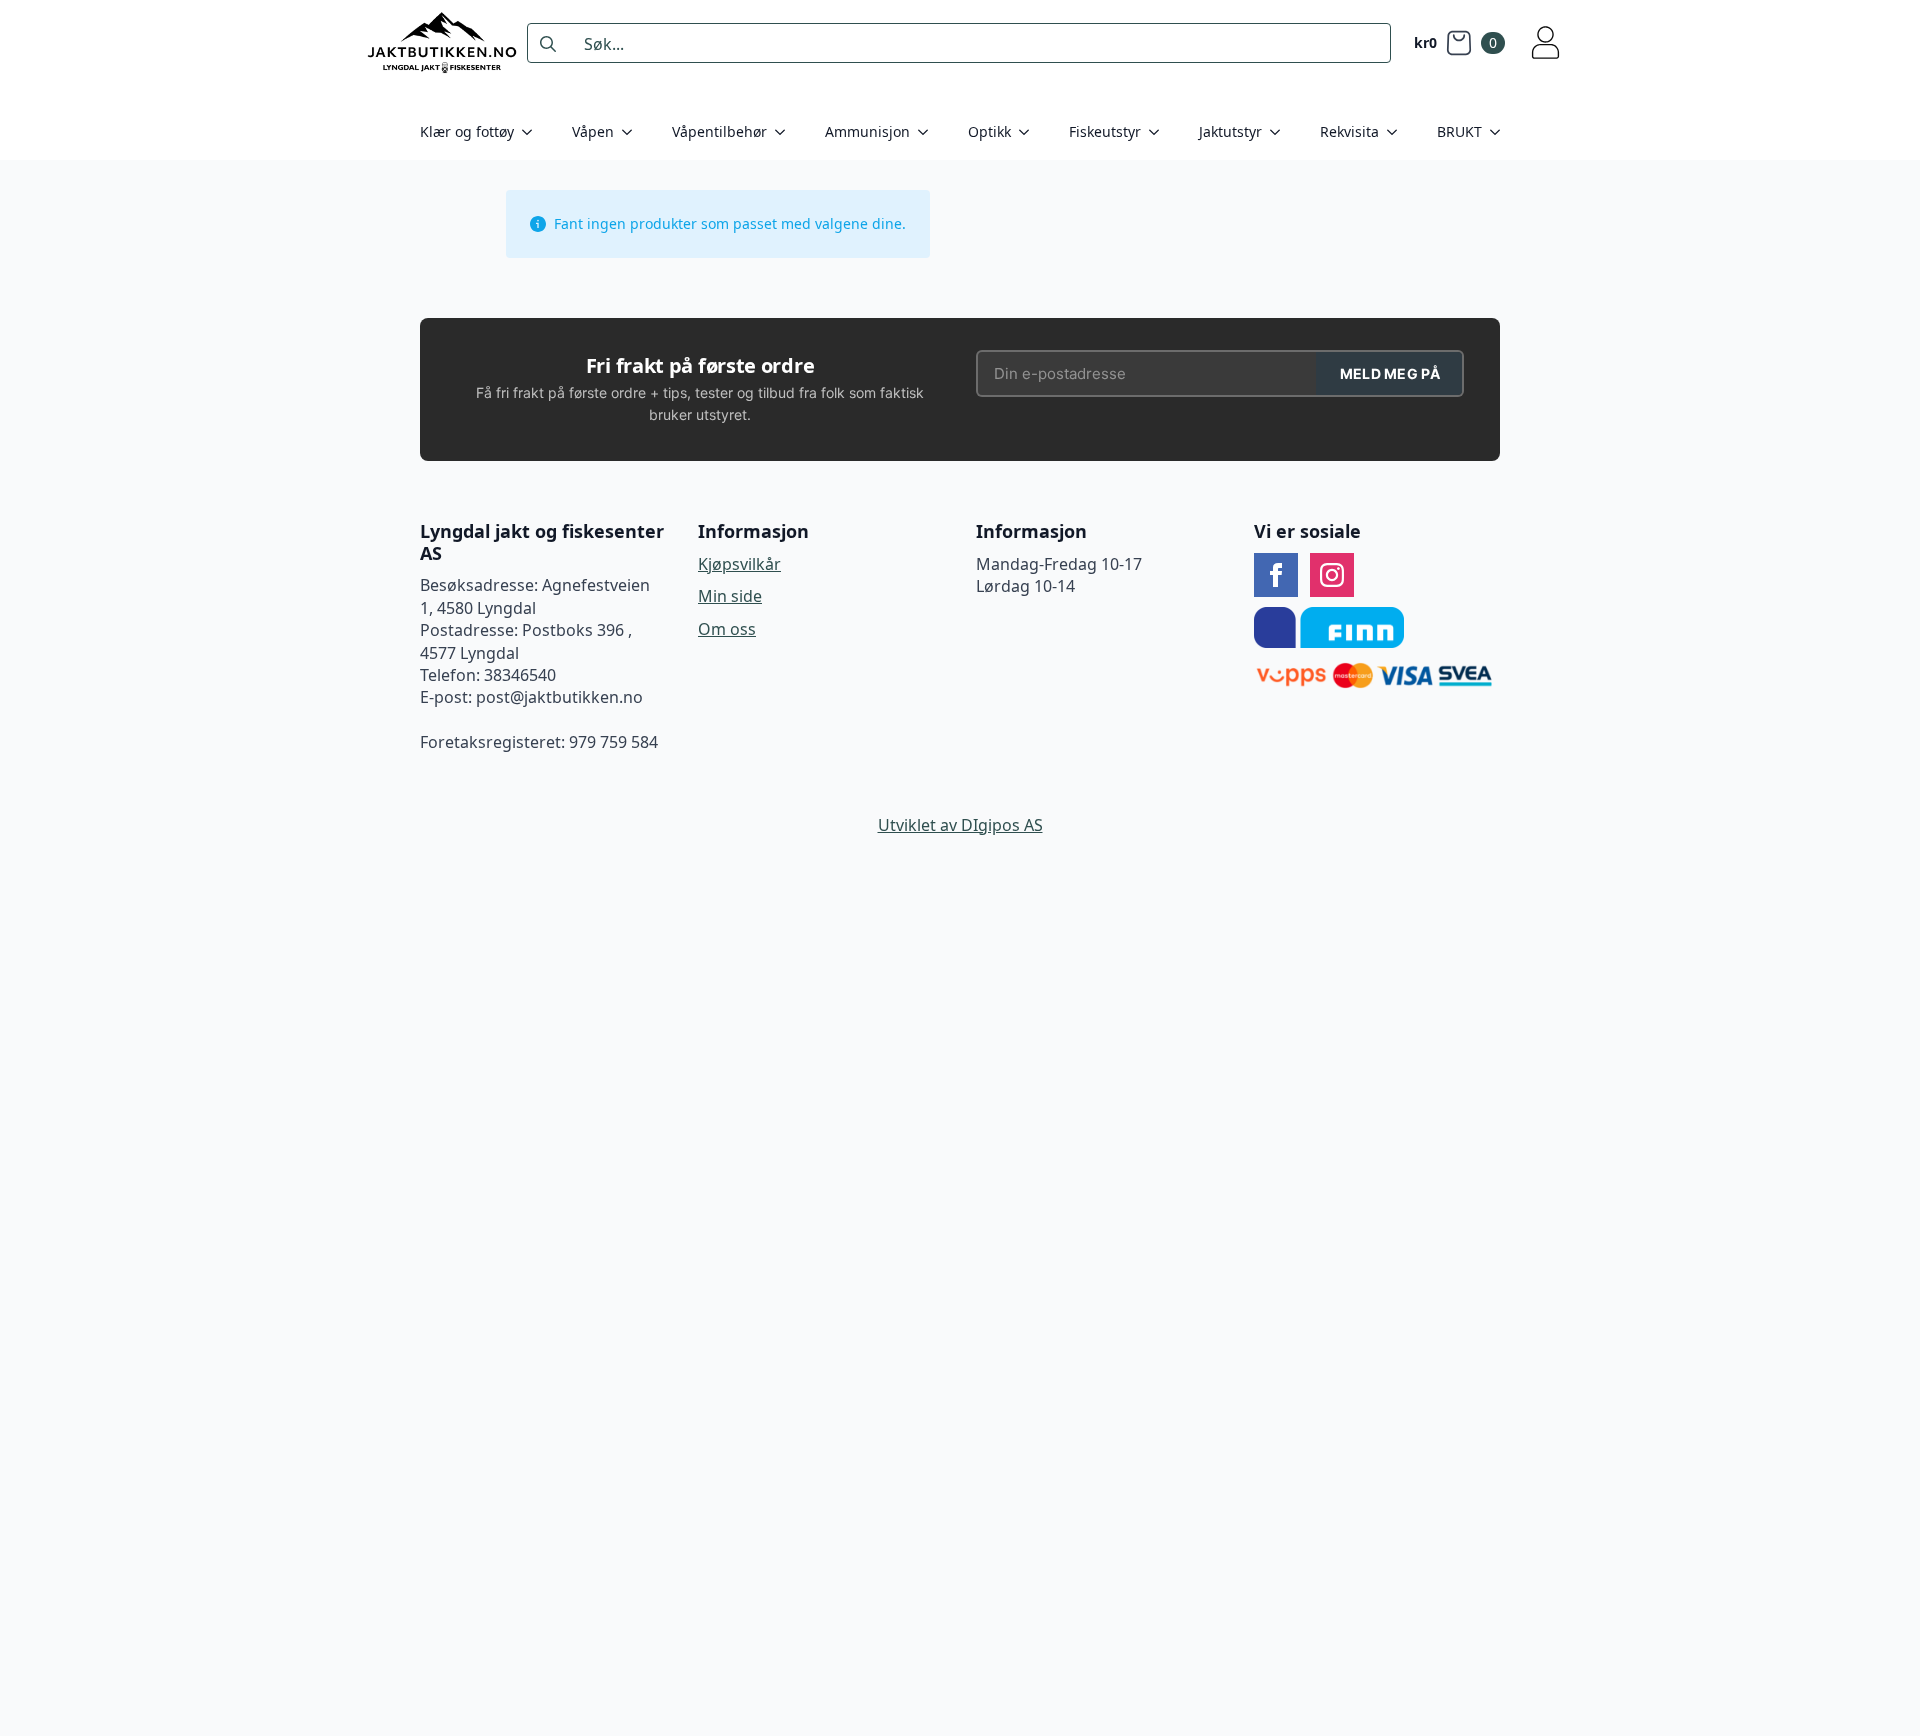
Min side (730, 596)
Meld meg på (1390, 373)
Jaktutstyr (1230, 131)
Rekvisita (1349, 131)
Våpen (593, 131)
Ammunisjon (867, 131)
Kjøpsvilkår (739, 564)
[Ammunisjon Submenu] (929, 132)
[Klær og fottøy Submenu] (533, 132)
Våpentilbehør (719, 131)
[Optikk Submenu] (1030, 132)
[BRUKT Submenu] (1501, 132)
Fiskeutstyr (1105, 131)
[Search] (548, 44)
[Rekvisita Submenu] (1398, 132)
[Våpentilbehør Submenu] (786, 132)
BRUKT (1459, 131)
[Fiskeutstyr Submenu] (1160, 132)
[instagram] (1332, 575)
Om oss (727, 629)
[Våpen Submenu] (633, 132)
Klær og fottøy (467, 131)
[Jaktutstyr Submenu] (1281, 132)
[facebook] (1276, 575)
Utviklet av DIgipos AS (960, 825)
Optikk (989, 131)
